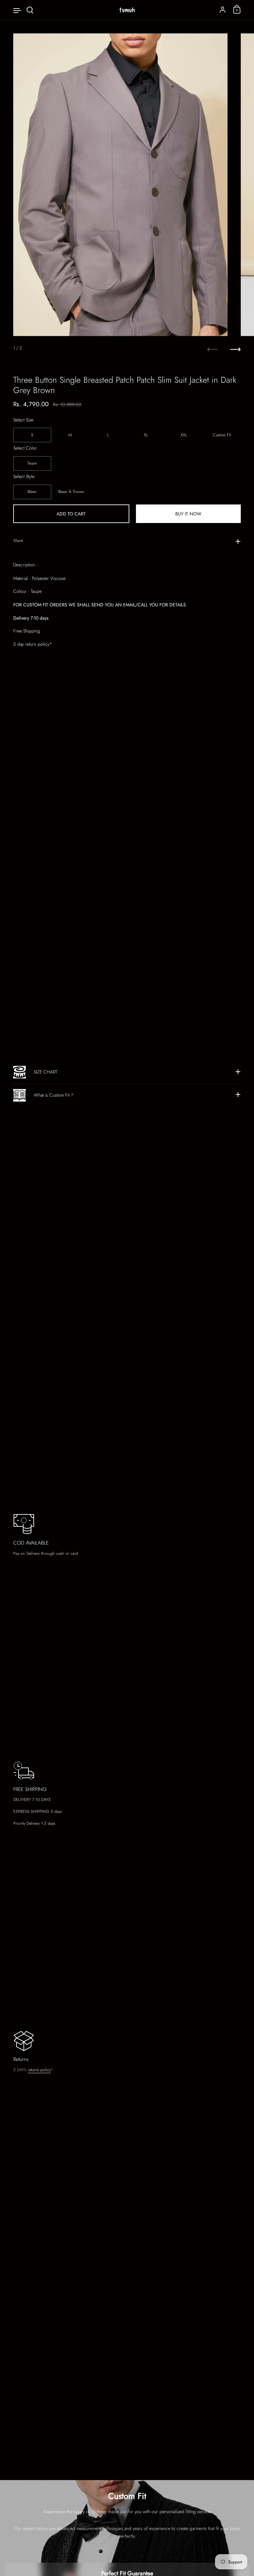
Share (18, 541)
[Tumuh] (127, 10)
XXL (184, 435)
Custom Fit (222, 435)
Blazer (32, 492)
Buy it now (188, 514)
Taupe (32, 463)
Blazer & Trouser (71, 492)
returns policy (39, 2070)
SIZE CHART (45, 1072)
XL (146, 435)
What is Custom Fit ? (54, 1095)
